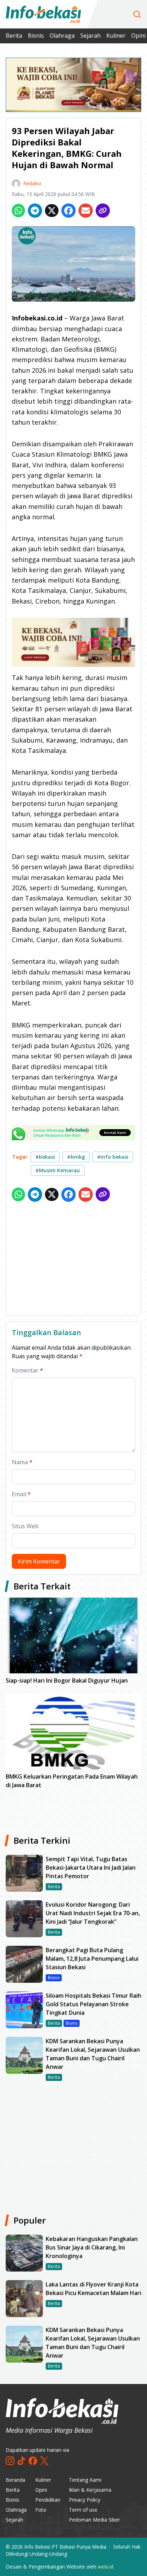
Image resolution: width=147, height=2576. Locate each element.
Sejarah (90, 36)
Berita (14, 36)
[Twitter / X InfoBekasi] (44, 2461)
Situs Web (25, 1526)
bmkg (76, 1157)
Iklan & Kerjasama (90, 2490)
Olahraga (62, 36)
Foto (41, 2510)
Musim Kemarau (58, 1170)
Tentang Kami (85, 2480)
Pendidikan (48, 2500)
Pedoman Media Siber (94, 2520)
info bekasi (113, 1157)
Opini (41, 2490)
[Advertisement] (73, 1260)
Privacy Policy (85, 2500)
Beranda (16, 2480)
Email (21, 1494)
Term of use (83, 2510)
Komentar (27, 1370)
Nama (22, 1462)
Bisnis (36, 36)
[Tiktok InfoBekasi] (21, 2461)
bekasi (45, 1157)
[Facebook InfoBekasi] (33, 2461)
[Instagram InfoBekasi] (10, 2461)
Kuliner (116, 36)
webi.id (106, 2567)
